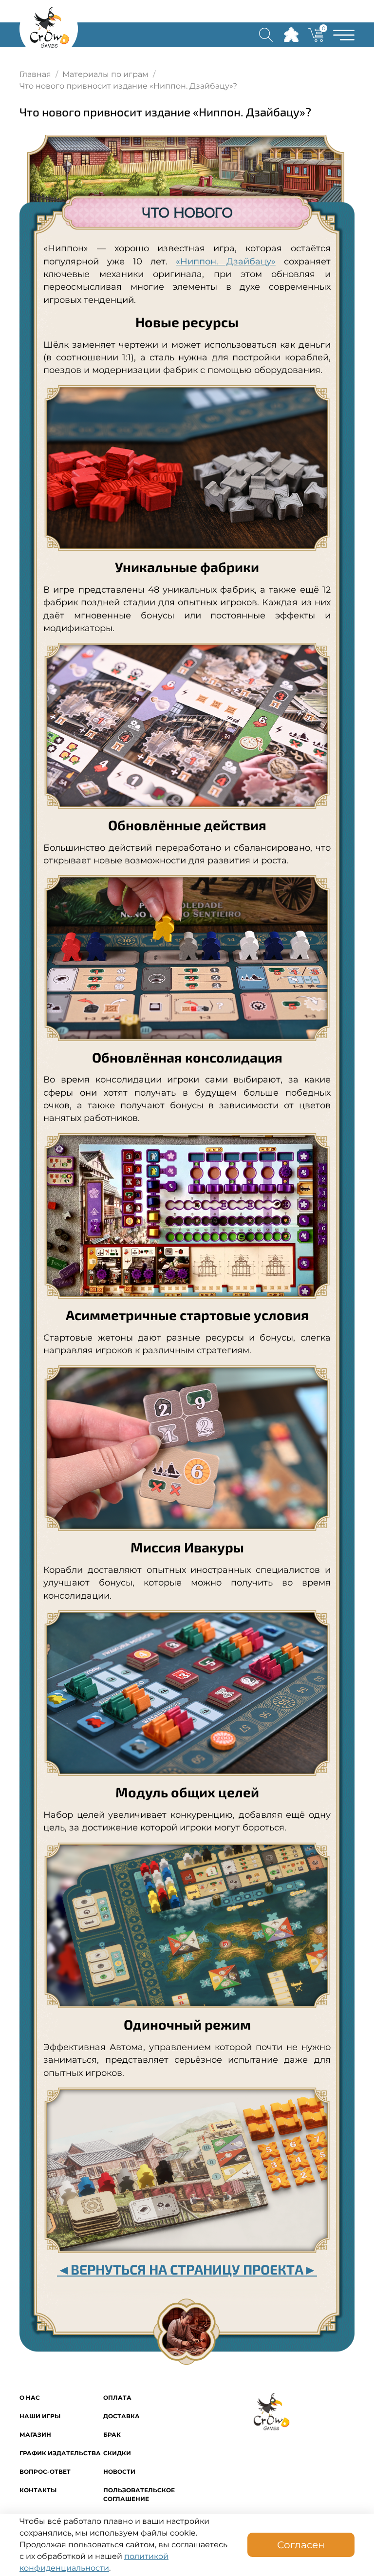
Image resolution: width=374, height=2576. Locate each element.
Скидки (117, 2453)
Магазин (35, 2435)
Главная (35, 74)
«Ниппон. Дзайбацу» (226, 261)
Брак (112, 2435)
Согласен (301, 2545)
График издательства (60, 2453)
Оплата (117, 2398)
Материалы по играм (105, 74)
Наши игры (40, 2416)
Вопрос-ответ (45, 2472)
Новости (119, 2472)
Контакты (38, 2490)
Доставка (122, 2416)
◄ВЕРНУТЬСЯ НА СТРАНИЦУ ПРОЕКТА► (187, 2269)
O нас (30, 2398)
